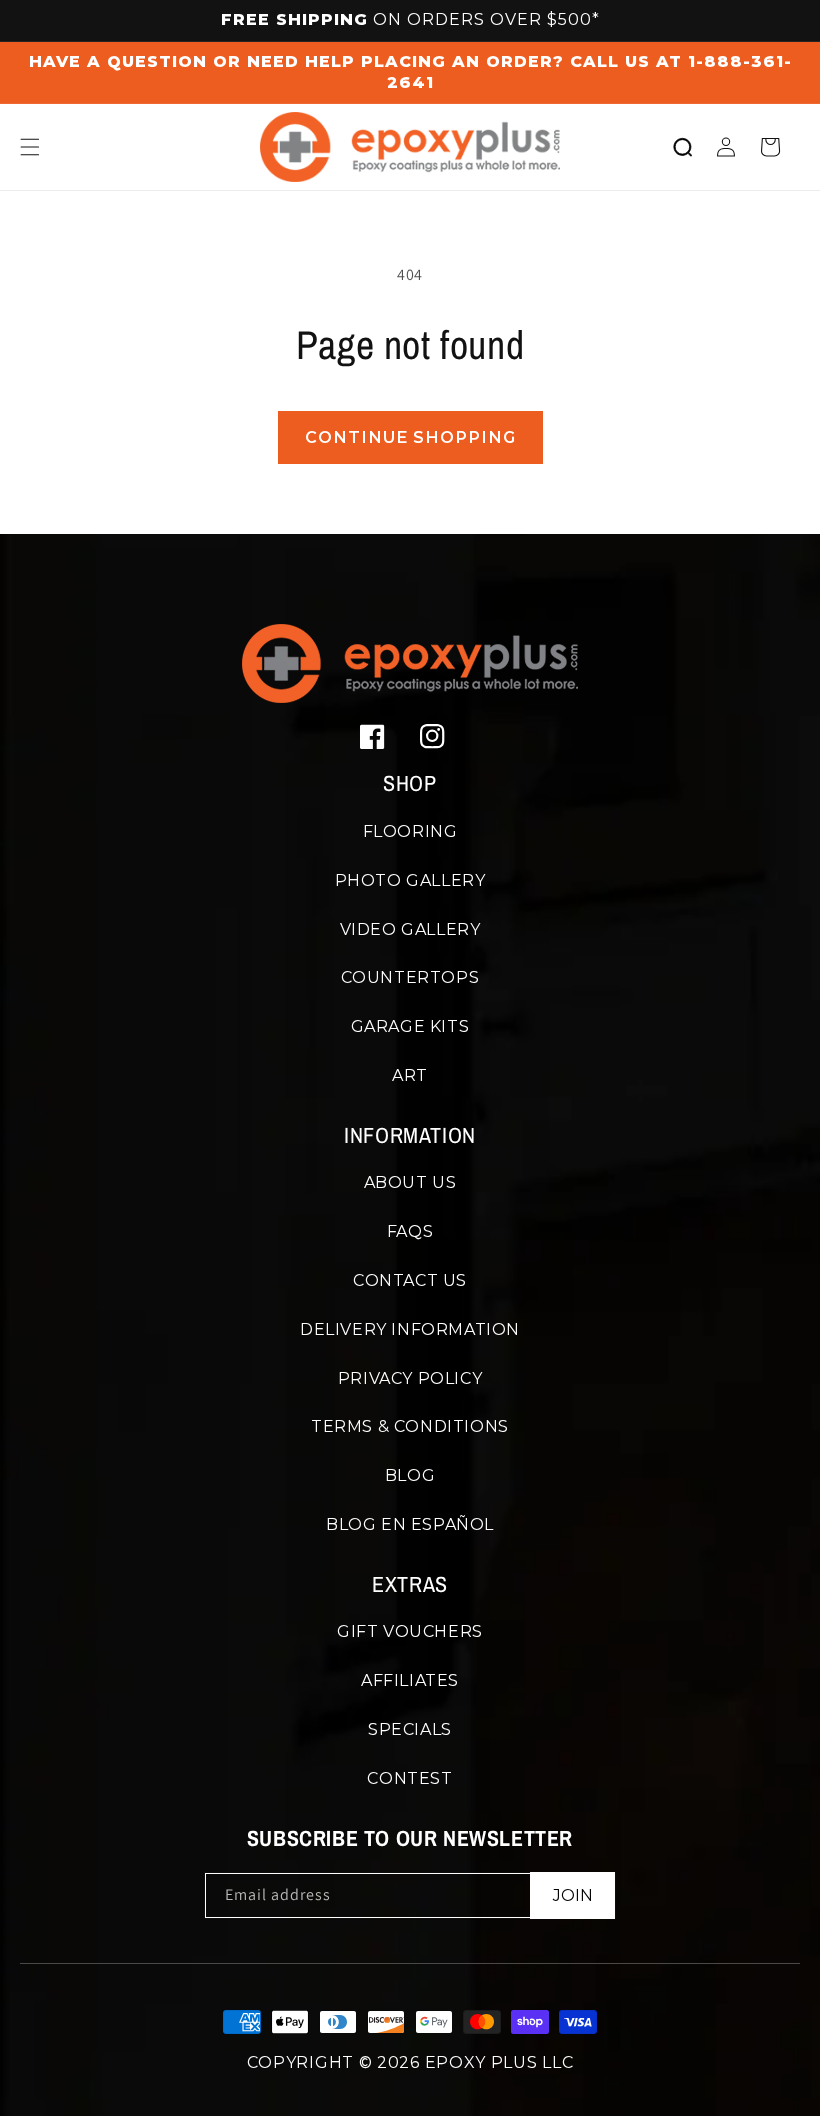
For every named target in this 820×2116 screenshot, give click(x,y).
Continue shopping (410, 437)
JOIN (573, 1895)
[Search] (682, 147)
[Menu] (30, 147)
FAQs (410, 1231)
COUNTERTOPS (410, 977)
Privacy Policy (410, 1378)
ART (410, 1075)
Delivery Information (410, 1329)
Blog (410, 1475)
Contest (409, 1778)
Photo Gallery (410, 880)
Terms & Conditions (410, 1426)
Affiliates (410, 1680)
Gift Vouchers (410, 1631)
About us (410, 1182)
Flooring (410, 831)
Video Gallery (410, 929)
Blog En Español (410, 1524)
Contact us (410, 1280)
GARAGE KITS (410, 1026)
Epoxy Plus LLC (499, 2062)
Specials (410, 1729)
